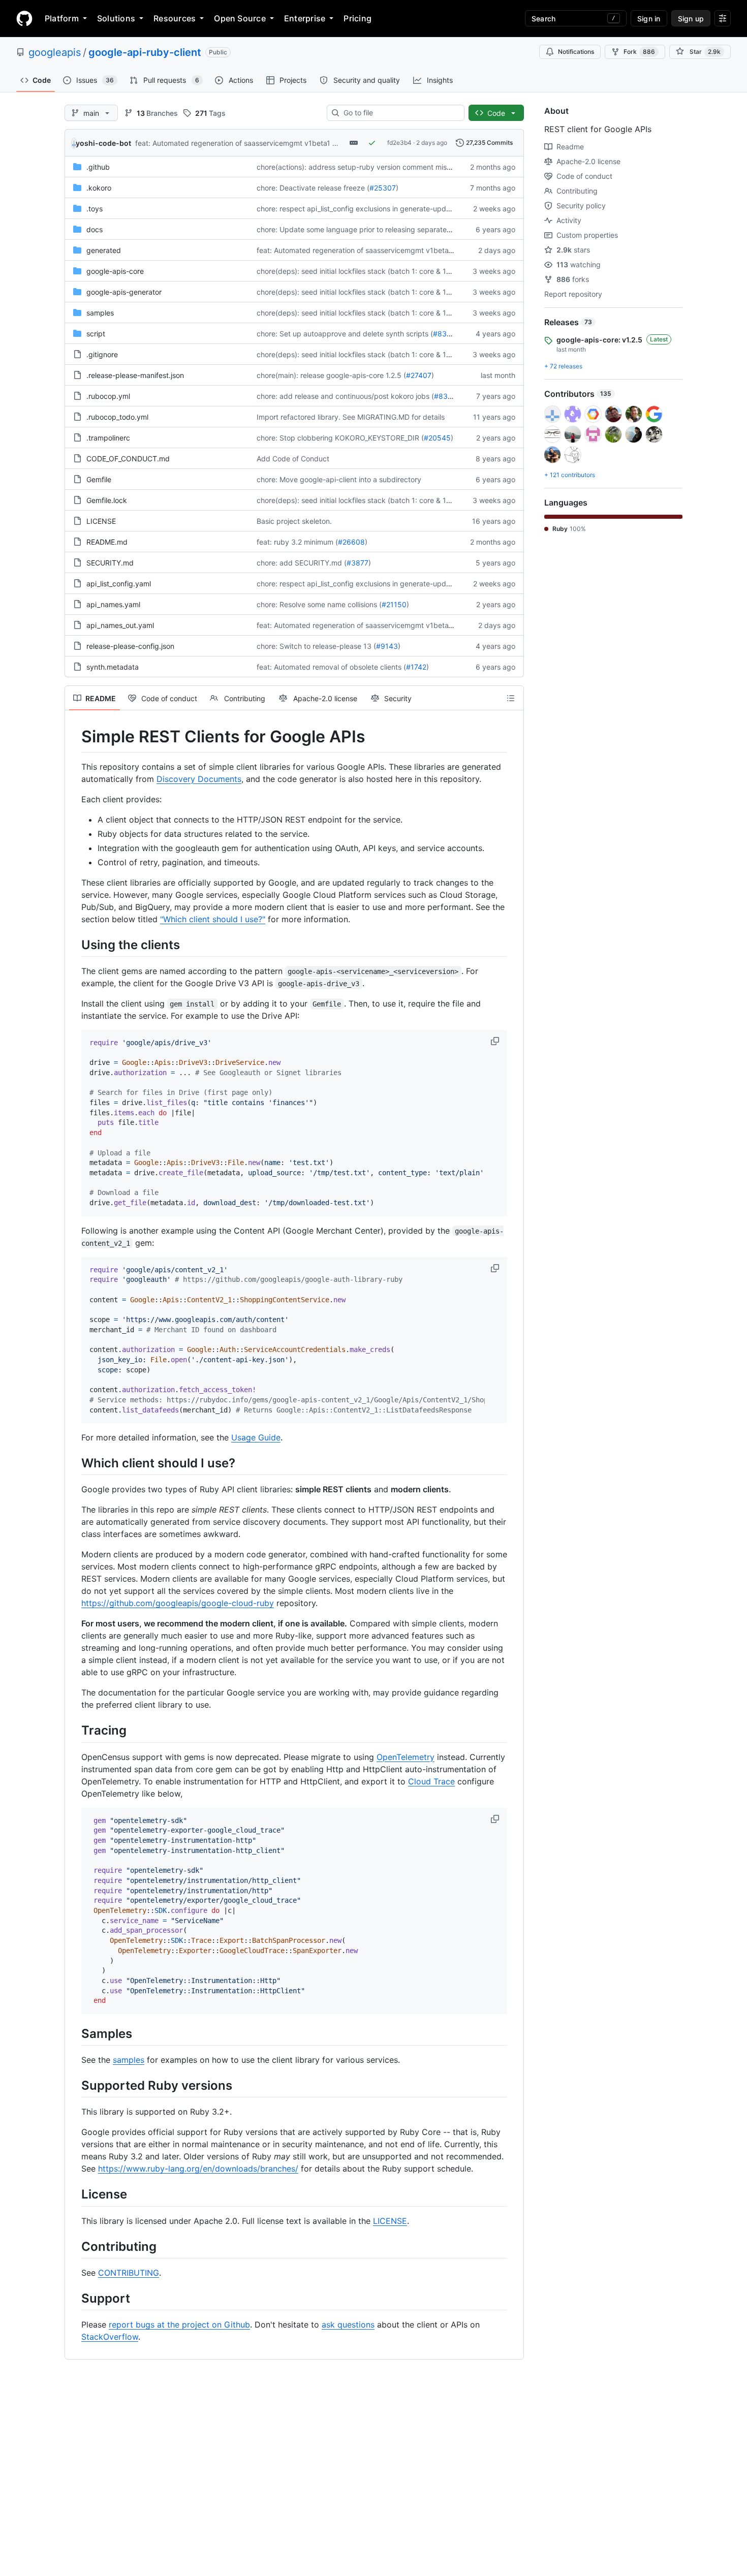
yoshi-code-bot (103, 143)
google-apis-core (115, 271)
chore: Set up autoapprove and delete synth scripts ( (345, 334)
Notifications (576, 52)
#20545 (437, 438)
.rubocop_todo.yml (117, 417)
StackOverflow (110, 2337)
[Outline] (511, 698)
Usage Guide (256, 1437)
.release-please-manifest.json (135, 375)
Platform (62, 18)
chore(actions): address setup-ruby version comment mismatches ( (368, 167)
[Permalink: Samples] (74, 2033)
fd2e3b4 (399, 143)
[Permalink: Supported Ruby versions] (74, 2085)
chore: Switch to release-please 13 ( (316, 646)
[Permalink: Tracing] (74, 1731)
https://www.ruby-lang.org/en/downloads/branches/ (198, 2169)
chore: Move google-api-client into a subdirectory (339, 479)
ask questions (348, 2324)
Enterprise (305, 18)
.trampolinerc (108, 438)
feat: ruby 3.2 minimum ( (297, 542)
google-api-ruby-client (145, 52)
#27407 (419, 375)
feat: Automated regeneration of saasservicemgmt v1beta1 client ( (245, 143)
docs (95, 229)
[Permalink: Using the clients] (74, 945)
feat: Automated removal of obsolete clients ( (331, 667)
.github (98, 167)
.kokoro (99, 188)
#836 (443, 396)
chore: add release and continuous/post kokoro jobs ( (345, 396)
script (96, 334)
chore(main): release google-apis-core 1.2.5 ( (331, 375)
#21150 (394, 604)
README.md (107, 542)
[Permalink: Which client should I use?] (74, 1463)
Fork (639, 52)
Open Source (240, 18)
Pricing (357, 18)
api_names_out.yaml (120, 625)
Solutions (116, 18)
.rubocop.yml (108, 396)
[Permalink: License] (74, 2194)
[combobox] (400, 113)
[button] (496, 1041)
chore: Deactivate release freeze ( (313, 188)
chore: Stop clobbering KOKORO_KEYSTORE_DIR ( (340, 438)
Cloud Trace (431, 1781)
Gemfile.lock (107, 500)
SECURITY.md (110, 563)
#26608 (351, 542)
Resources (175, 18)
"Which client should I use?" (213, 919)
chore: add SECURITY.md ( (302, 563)
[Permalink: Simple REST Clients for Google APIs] (74, 737)
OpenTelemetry (406, 1757)
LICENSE (101, 521)
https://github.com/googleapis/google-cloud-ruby (178, 1603)
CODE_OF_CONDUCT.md (128, 459)
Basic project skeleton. (294, 521)
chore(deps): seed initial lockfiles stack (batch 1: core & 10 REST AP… (372, 271)
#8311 (443, 334)
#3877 (357, 563)
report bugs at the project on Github (179, 2324)
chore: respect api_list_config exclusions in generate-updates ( (361, 209)
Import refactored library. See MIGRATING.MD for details (351, 417)
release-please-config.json (130, 646)
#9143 (387, 646)
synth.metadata (113, 667)
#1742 (416, 667)
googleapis (55, 52)
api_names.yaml (113, 604)
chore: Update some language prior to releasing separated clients (366, 229)
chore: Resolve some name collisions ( (319, 604)
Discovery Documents (199, 779)
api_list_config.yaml (119, 584)
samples (100, 313)
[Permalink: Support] (74, 2298)
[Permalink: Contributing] (74, 2246)
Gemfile (99, 479)
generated (104, 250)
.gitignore (102, 354)
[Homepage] (24, 18)
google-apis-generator (124, 292)
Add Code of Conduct (293, 459)
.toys (95, 209)
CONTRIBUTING (129, 2273)
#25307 (383, 188)
